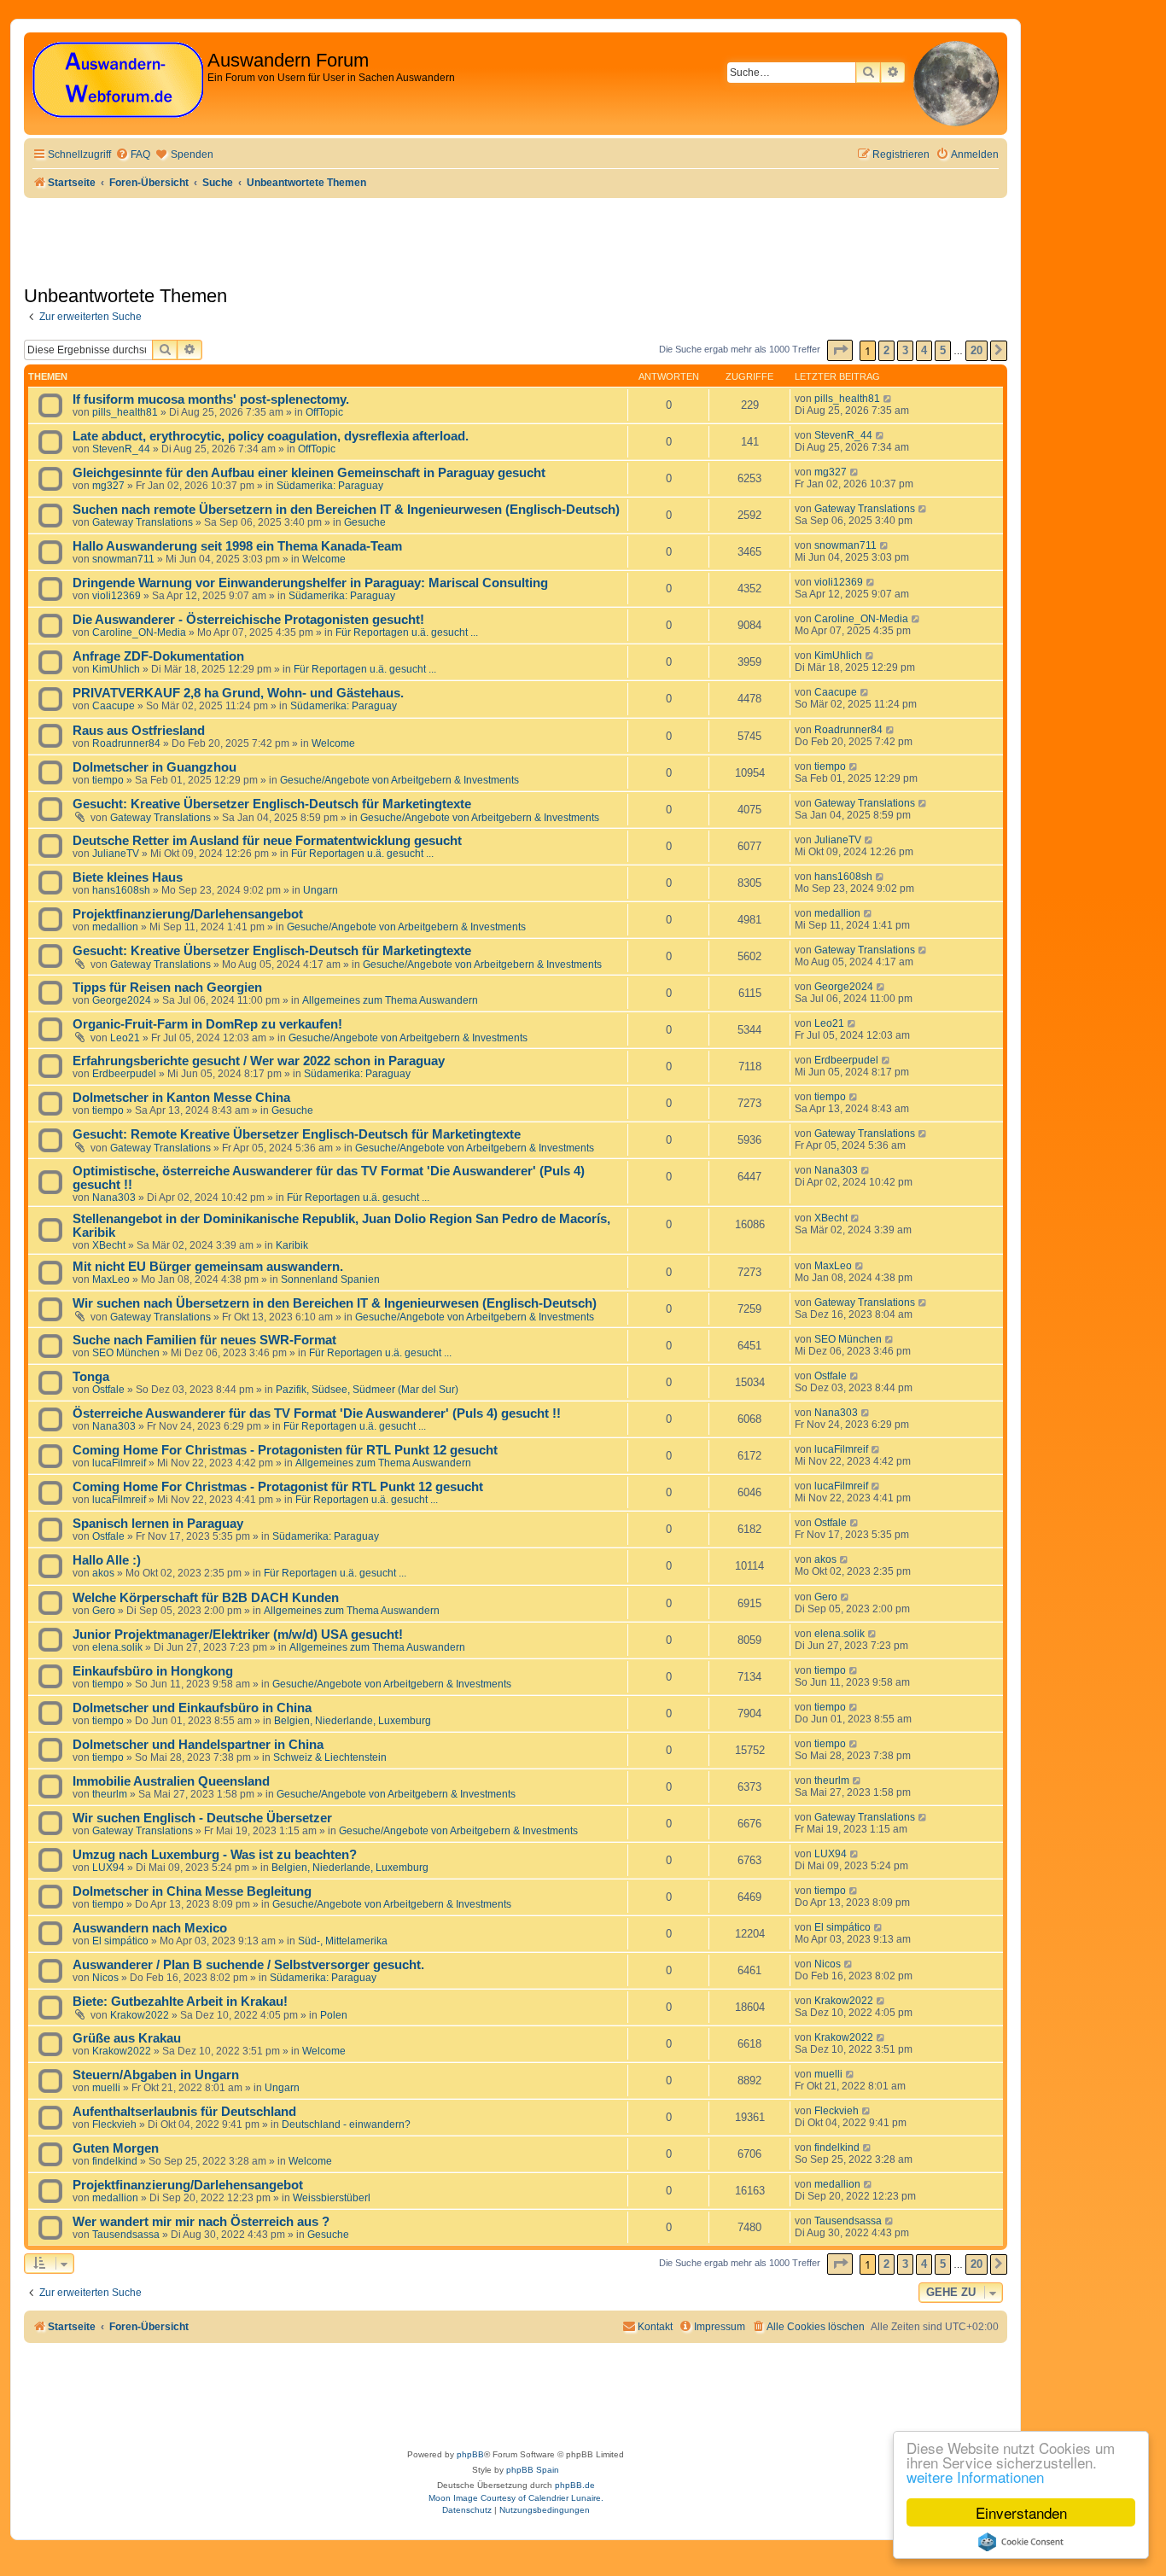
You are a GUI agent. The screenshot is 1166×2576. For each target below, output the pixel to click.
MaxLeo (111, 1279)
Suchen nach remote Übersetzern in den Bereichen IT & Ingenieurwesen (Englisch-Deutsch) (346, 510)
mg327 (108, 486)
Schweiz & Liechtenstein (330, 1757)
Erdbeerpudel (124, 1074)
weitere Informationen (975, 2477)
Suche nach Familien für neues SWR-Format (204, 1340)
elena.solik (117, 1647)
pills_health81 (125, 412)
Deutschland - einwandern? (346, 2124)
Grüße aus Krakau (127, 2038)
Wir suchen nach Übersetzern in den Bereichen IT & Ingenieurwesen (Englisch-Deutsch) (335, 1303)
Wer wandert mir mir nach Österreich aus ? (201, 2222)
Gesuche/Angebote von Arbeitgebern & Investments (399, 780)
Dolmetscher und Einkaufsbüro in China (192, 1708)
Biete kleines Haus (128, 877)
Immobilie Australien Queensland (171, 1781)
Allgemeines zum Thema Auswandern (390, 1000)
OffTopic (324, 412)
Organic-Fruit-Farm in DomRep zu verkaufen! (207, 1024)
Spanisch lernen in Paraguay (158, 1524)
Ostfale (108, 1390)
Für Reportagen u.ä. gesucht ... (407, 632)
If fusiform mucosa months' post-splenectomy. (211, 399)
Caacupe (114, 706)
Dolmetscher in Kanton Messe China (181, 1098)
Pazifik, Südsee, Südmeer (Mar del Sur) (367, 1390)
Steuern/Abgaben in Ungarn (156, 2075)
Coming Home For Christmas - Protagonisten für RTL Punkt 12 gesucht (285, 1450)
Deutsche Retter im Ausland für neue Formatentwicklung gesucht (267, 841)
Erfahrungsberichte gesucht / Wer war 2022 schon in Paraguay (259, 1061)
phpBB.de (575, 2485)
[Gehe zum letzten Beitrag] (888, 399)
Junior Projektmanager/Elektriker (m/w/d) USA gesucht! (238, 1635)
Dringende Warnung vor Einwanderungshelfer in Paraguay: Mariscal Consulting (310, 583)
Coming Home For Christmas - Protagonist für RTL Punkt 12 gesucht (278, 1487)
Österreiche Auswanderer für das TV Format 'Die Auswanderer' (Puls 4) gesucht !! (317, 1413)
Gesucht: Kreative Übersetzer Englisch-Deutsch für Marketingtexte (272, 804)
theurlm (110, 1794)
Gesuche (365, 522)
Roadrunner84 (126, 743)
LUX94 (108, 1868)
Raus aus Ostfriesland (139, 731)
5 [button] (943, 350)
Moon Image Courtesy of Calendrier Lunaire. (516, 2498)
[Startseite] (118, 81)
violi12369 (117, 596)
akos (103, 1573)
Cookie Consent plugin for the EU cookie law (1021, 2542)
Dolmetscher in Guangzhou (154, 767)
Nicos (105, 1978)
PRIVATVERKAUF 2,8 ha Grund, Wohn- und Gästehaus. (238, 693)
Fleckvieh (114, 2124)
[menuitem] (133, 155)
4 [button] (924, 350)
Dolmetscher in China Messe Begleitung (192, 1891)
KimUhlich (116, 669)
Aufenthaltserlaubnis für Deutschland (184, 2112)
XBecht (109, 1245)
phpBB (470, 2454)
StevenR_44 (121, 449)
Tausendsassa (126, 2235)
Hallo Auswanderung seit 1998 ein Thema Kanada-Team (237, 546)
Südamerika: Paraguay (330, 486)
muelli (106, 2088)
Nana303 (114, 1198)
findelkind (115, 2161)
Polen (334, 2015)
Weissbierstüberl (332, 2198)
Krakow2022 (140, 2015)
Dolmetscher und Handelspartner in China (198, 1745)
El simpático (120, 1941)
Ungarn (321, 890)
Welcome (324, 559)
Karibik (292, 1245)
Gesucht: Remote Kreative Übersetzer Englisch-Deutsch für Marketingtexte (297, 1134)
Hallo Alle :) (107, 1560)
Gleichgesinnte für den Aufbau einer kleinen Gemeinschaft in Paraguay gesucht (309, 473)
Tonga (91, 1377)
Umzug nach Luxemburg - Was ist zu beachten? (215, 1855)
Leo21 (125, 1038)
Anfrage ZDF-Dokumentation (158, 656)
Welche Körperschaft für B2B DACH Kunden (206, 1598)
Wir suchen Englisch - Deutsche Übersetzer (202, 1818)
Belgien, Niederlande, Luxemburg (353, 1721)
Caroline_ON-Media (139, 632)
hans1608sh (121, 890)
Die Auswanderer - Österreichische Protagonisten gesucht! (248, 620)
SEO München (126, 1353)
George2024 (122, 1000)
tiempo (108, 780)
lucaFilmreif (119, 1463)
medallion (115, 927)
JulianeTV (116, 854)
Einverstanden (1021, 2512)
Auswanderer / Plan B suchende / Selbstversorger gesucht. (248, 1965)
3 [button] (905, 350)
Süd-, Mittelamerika (343, 1941)
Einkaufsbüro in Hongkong (153, 1671)
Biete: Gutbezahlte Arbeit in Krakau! (180, 2002)
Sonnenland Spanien (330, 1279)
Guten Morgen (116, 2148)
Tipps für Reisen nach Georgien (167, 988)
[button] (840, 350)
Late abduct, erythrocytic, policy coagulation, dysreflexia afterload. (271, 436)
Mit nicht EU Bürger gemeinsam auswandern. (208, 1267)
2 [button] (886, 350)
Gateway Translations (143, 522)
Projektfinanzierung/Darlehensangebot (188, 914)
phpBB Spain (533, 2470)
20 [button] (977, 350)
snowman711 (123, 559)
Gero (104, 1611)
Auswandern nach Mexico (150, 1928)
